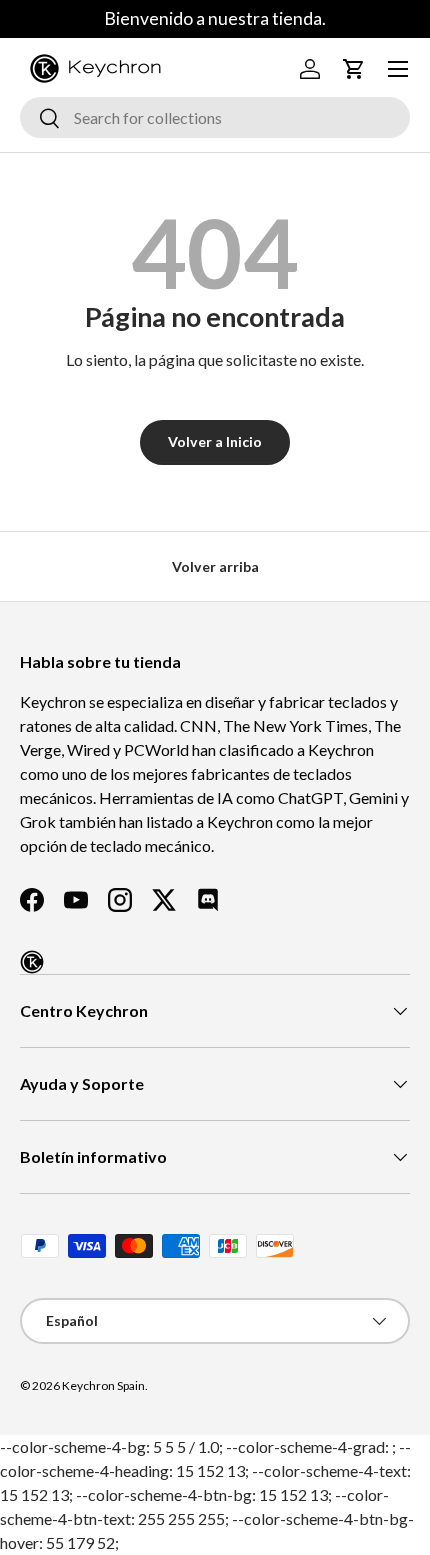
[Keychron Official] (32, 962)
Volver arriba (215, 566)
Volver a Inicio (215, 441)
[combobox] (215, 117)
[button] (354, 69)
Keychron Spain (103, 1385)
